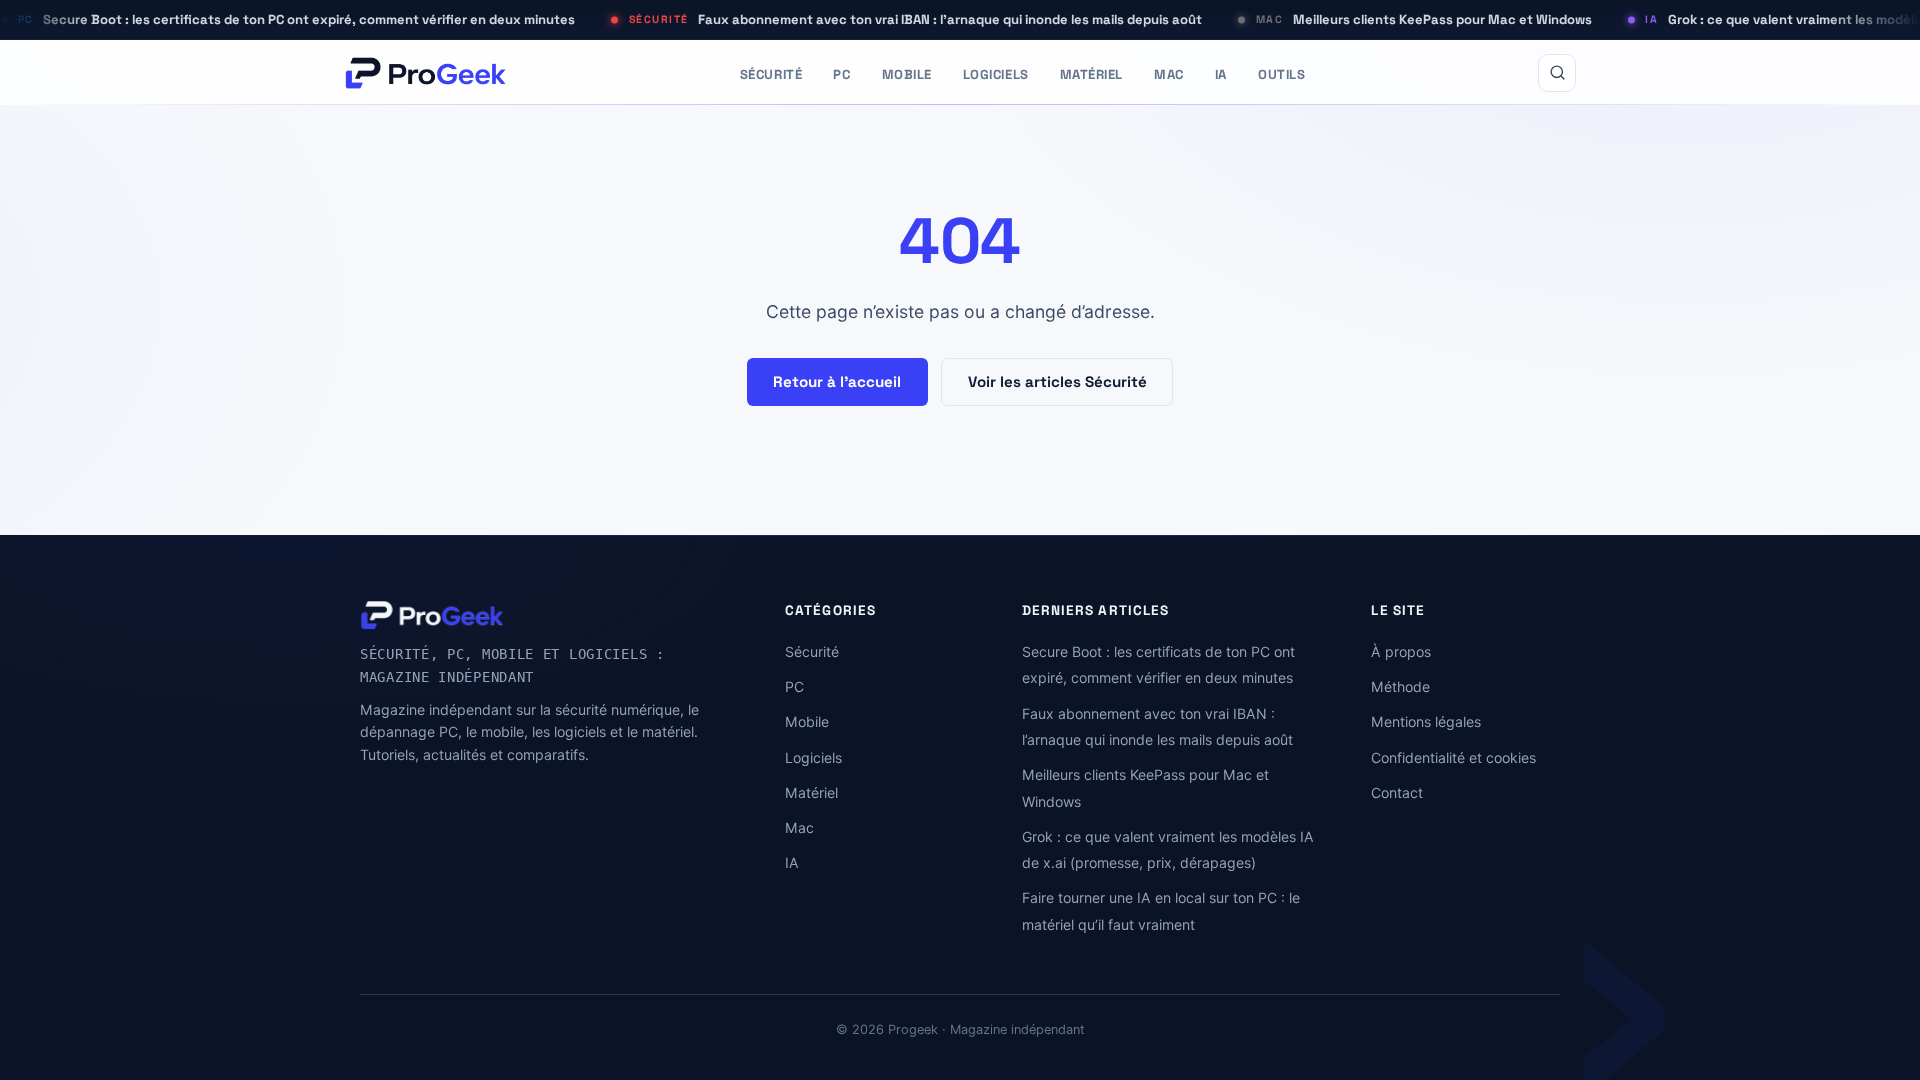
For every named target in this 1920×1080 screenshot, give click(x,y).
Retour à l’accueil (837, 381)
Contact (1397, 792)
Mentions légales (1426, 721)
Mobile (907, 74)
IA (1221, 74)
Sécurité (771, 74)
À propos (1401, 651)
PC (841, 74)
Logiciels (996, 74)
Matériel (1091, 74)
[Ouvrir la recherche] (1557, 73)
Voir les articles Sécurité (1057, 381)
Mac (1169, 74)
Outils (1281, 74)
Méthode (1400, 686)
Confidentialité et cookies (1453, 757)
